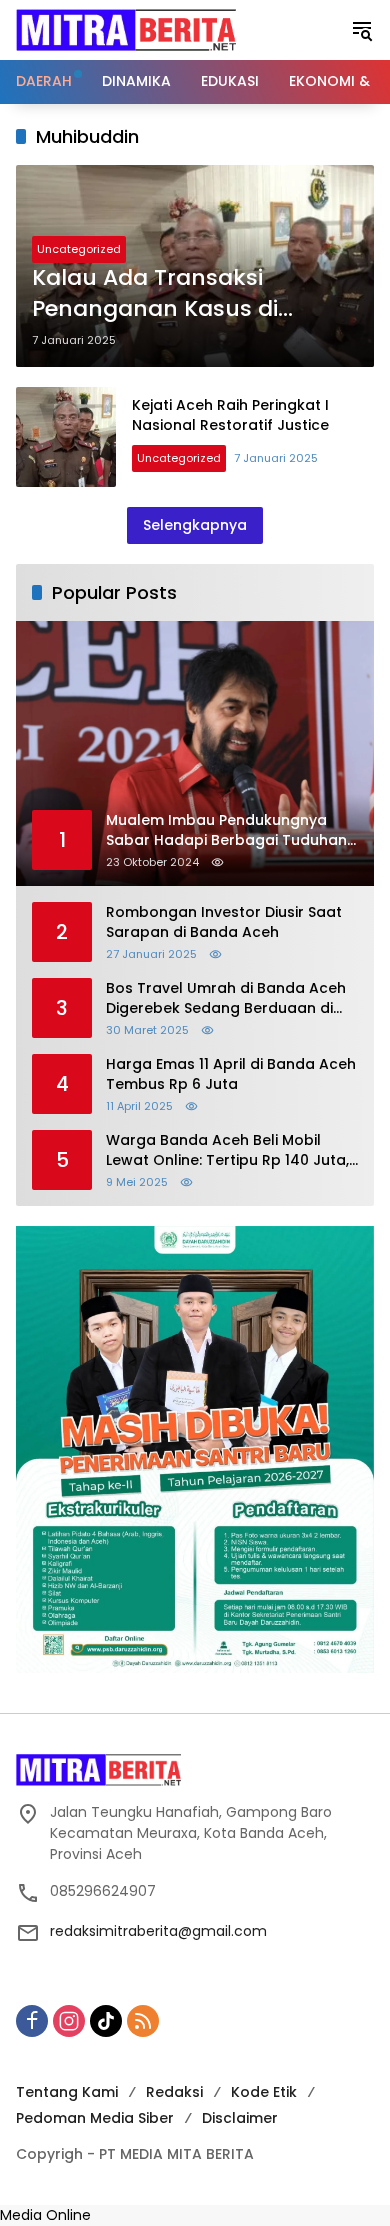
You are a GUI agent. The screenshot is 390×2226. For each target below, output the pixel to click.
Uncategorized (79, 249)
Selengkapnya (195, 525)
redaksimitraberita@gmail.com (158, 1931)
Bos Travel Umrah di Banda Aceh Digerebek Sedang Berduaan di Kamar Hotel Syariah (226, 998)
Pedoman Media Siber (95, 2118)
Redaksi (174, 2092)
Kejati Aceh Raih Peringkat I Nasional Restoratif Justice (230, 415)
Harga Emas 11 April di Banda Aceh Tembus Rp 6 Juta (231, 1074)
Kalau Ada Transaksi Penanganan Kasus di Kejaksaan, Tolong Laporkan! (194, 294)
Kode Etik (264, 2092)
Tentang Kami (67, 2092)
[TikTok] (106, 2021)
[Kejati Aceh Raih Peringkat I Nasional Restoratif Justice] (66, 437)
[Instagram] (69, 2021)
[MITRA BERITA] (126, 29)
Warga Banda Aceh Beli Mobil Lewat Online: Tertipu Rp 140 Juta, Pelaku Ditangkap (227, 1150)
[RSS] (143, 2021)
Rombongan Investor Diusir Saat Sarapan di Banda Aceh (224, 922)
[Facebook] (32, 2021)
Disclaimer (240, 2118)
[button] (362, 30)
